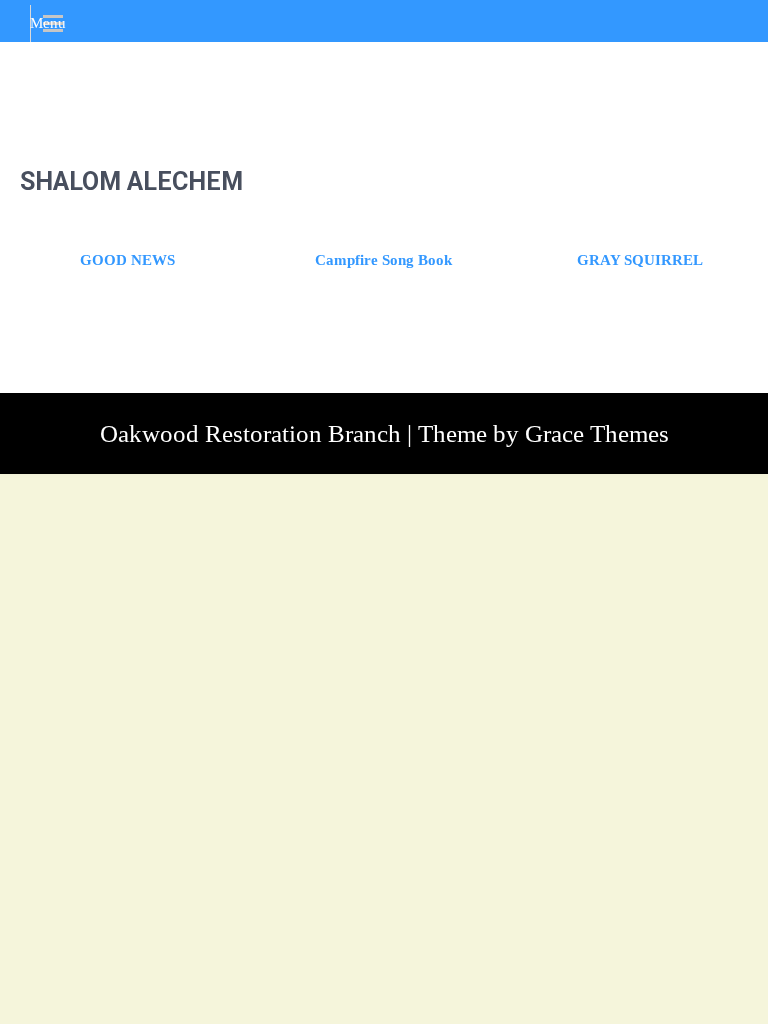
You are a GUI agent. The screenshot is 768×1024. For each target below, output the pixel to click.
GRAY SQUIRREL (640, 260)
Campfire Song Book (383, 260)
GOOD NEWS (127, 260)
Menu (48, 23)
